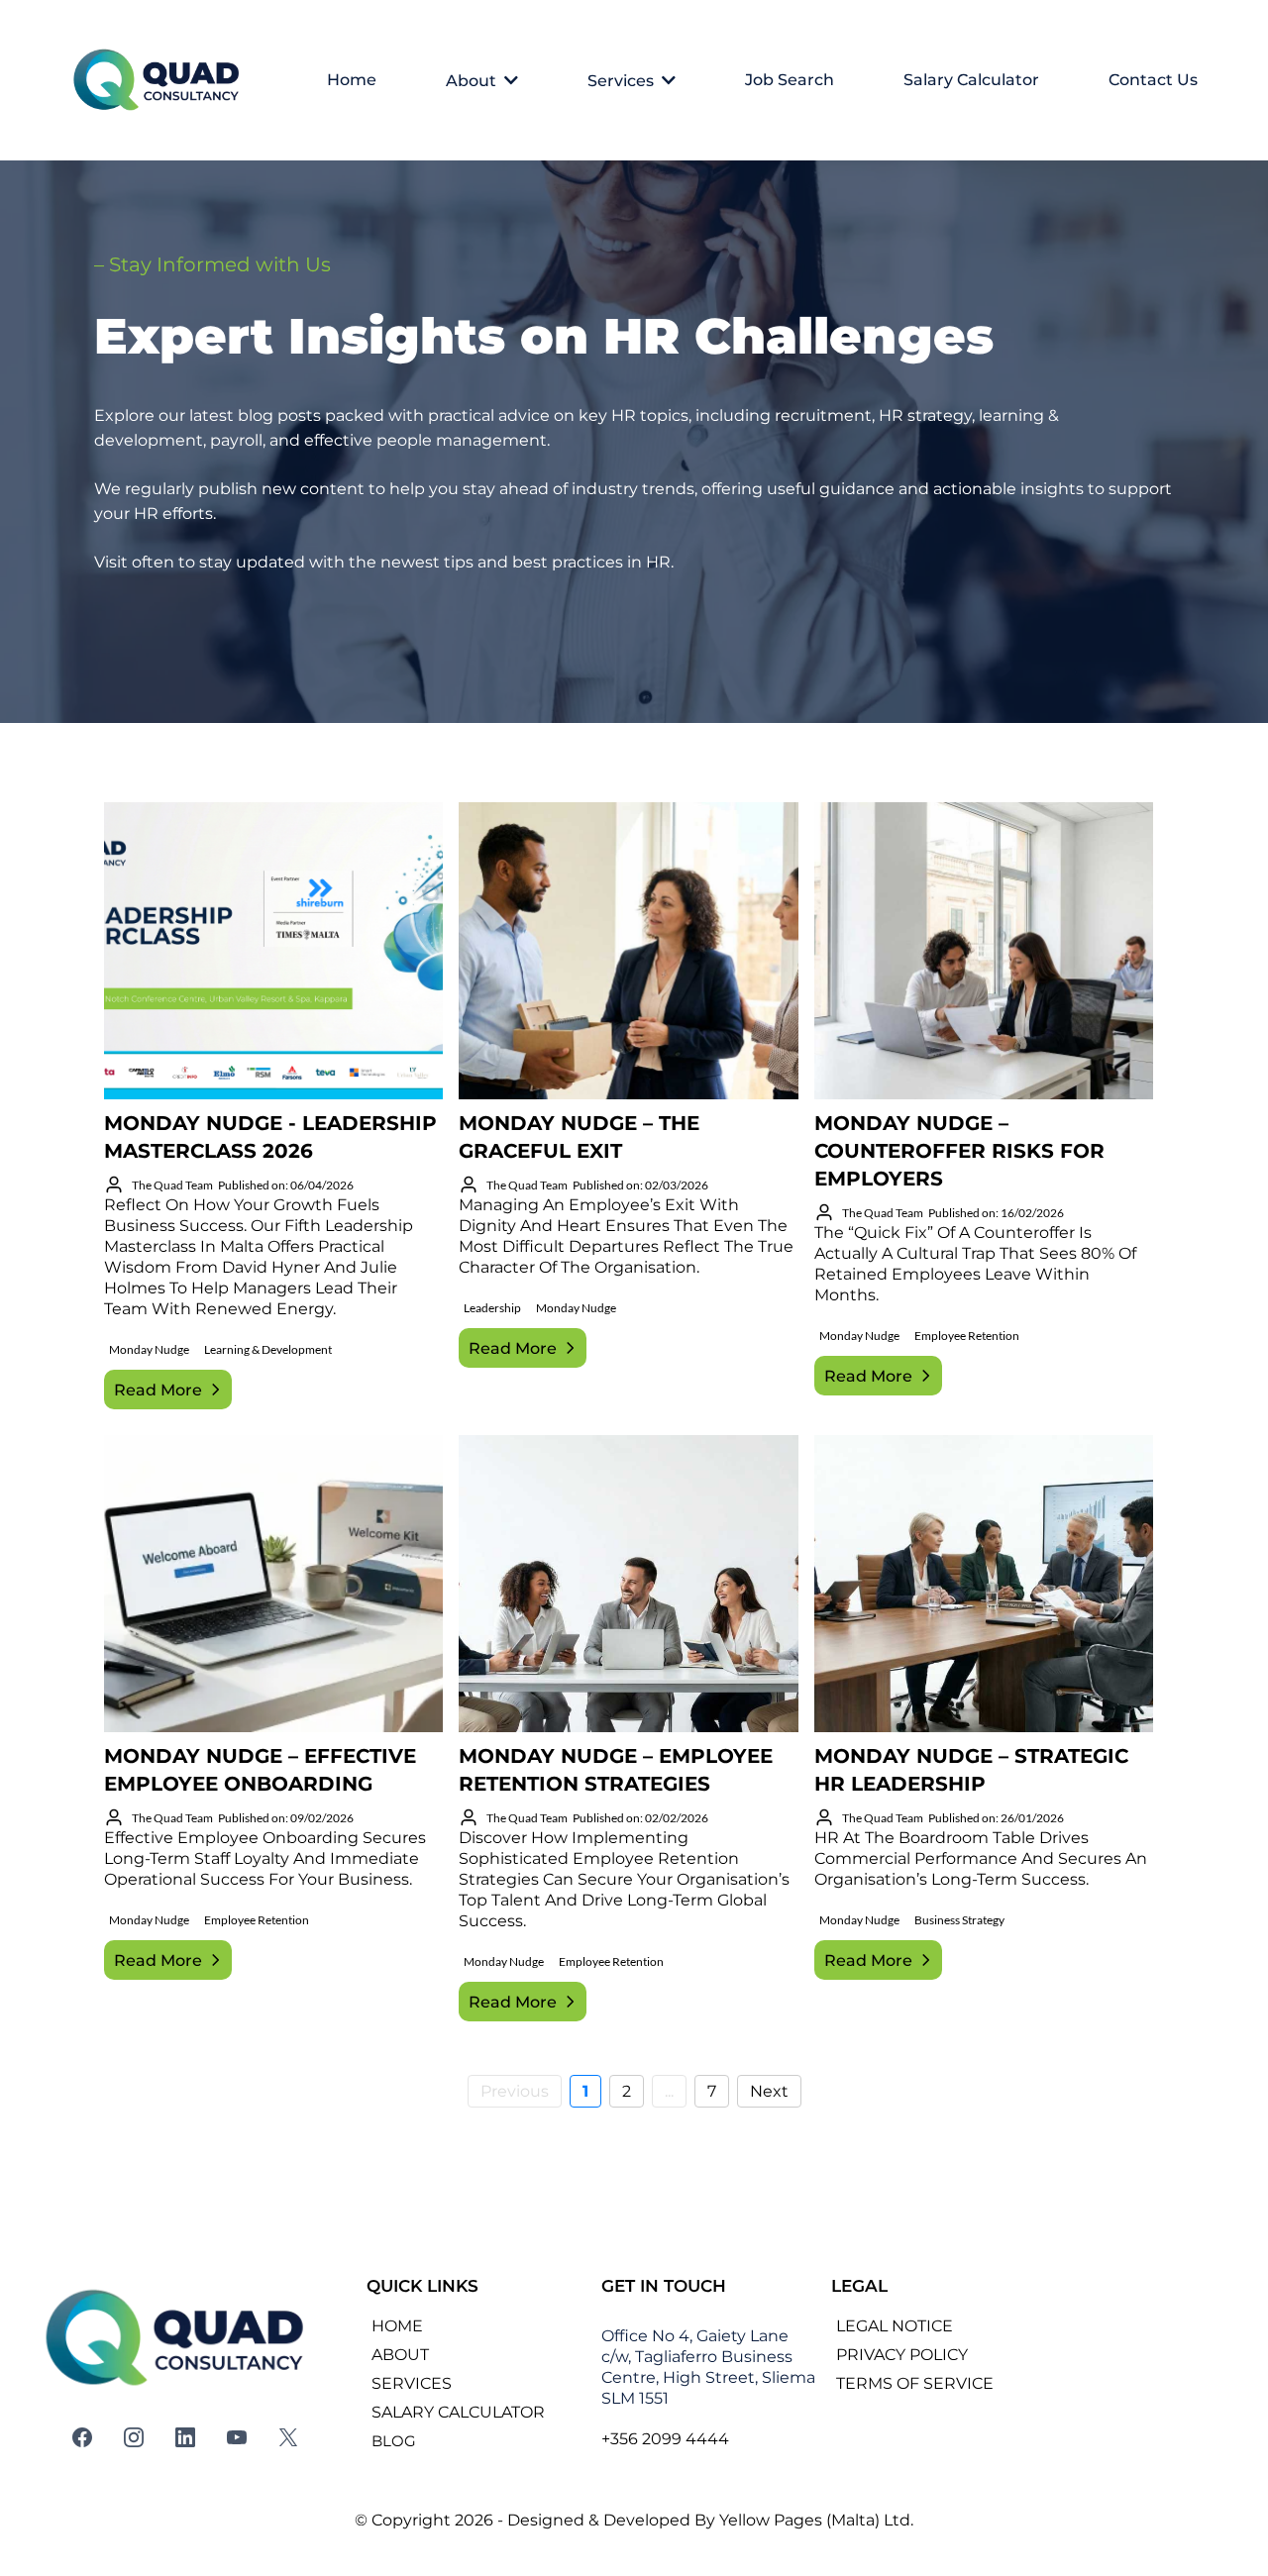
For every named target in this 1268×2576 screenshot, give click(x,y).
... (669, 2091)
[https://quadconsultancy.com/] (160, 80)
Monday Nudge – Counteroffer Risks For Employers (959, 1151)
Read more (158, 1390)
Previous (515, 2091)
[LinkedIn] (185, 2437)
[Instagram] (134, 2437)
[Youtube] (237, 2437)
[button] (509, 81)
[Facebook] (82, 2437)
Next (769, 2091)
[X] (288, 2437)
